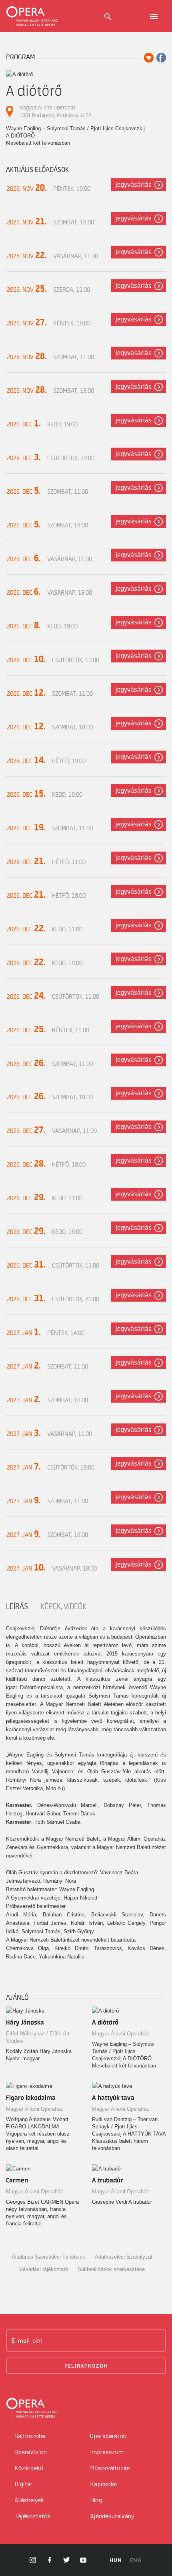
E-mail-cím (27, 2340)
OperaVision (31, 2452)
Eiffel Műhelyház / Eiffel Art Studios (38, 2037)
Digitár (23, 2484)
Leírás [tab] (17, 1607)
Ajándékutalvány (112, 2516)
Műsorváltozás (110, 2468)
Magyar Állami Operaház (121, 2034)
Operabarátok (108, 2436)
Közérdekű (29, 2468)
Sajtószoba (30, 2436)
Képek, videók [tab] (63, 1607)
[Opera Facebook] (50, 2560)
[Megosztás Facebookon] (161, 58)
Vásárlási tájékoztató (44, 2269)
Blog (96, 2500)
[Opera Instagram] (33, 2560)
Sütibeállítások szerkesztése (111, 2269)
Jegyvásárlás (134, 185)
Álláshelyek (29, 2500)
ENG (136, 2560)
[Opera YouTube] (83, 2560)
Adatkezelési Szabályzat (124, 2257)
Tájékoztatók (33, 2516)
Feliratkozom (86, 2365)
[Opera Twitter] (66, 2560)
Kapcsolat (104, 2484)
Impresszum (107, 2452)
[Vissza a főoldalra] (32, 16)
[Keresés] (108, 17)
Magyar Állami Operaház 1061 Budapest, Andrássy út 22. (56, 111)
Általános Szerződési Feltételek (48, 2257)
